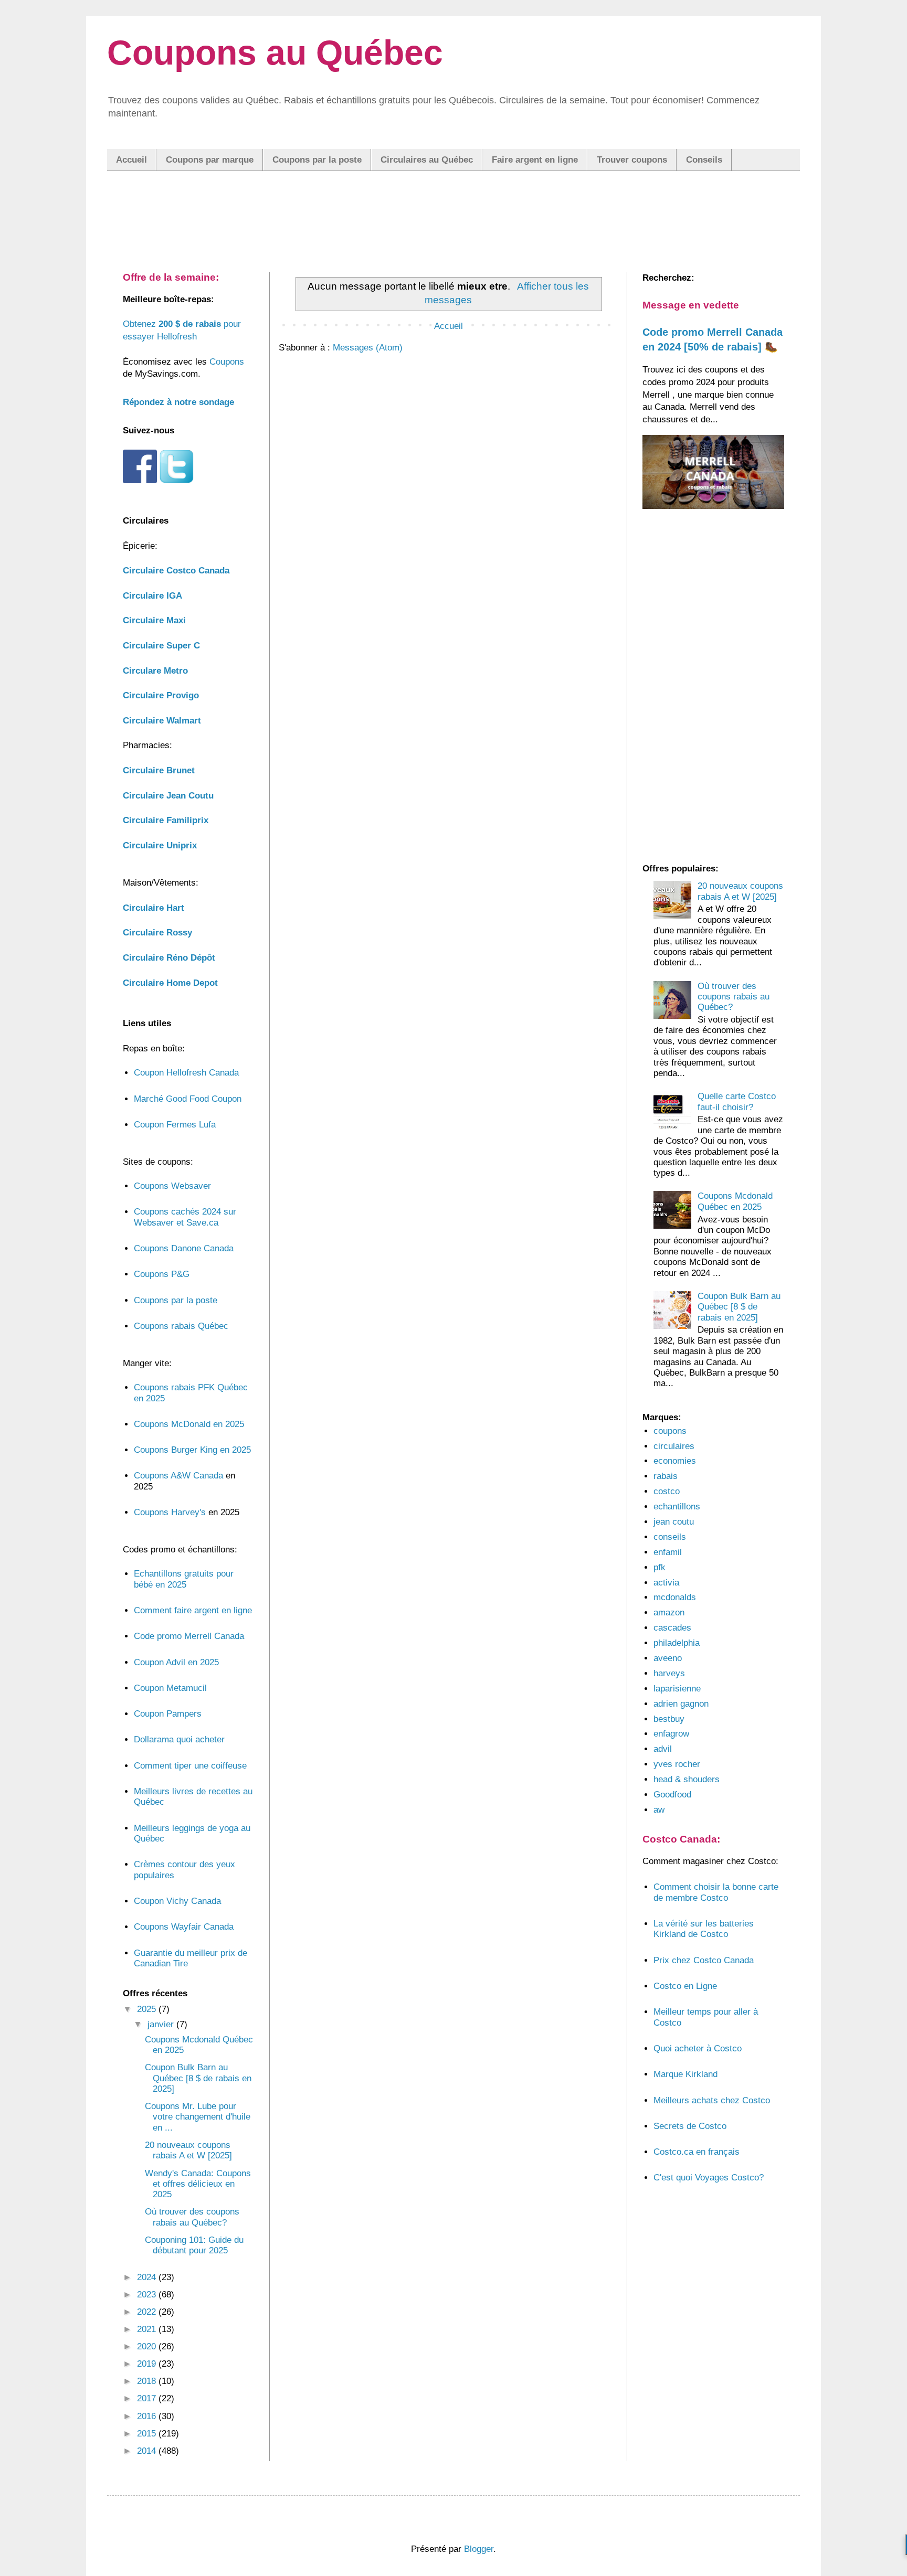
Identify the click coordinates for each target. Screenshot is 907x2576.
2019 (148, 2364)
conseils (670, 1537)
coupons (670, 1431)
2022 (148, 2312)
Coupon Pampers (168, 1714)
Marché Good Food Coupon (188, 1099)
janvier (162, 2024)
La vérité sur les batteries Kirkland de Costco (704, 1929)
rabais (666, 1476)
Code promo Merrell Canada (189, 1636)
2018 (148, 2381)
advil (663, 1749)
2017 (148, 2398)
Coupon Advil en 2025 (176, 1662)
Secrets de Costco (690, 2126)
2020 (148, 2346)
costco (667, 1491)
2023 (148, 2295)
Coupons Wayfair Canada (184, 1927)
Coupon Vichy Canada (177, 1901)
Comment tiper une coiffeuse (190, 1766)
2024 (148, 2277)
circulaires (674, 1446)
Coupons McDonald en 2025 (189, 1424)
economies (675, 1461)
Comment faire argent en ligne (193, 1610)
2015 (148, 2434)
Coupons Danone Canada (184, 1248)
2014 (148, 2451)
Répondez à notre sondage (178, 402)
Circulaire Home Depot (170, 983)
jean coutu (674, 1522)
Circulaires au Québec (427, 160)
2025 (148, 2009)
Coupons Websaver (172, 1186)
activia (666, 1583)
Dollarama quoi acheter (179, 1739)
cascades (672, 1628)
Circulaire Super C (161, 646)
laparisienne (677, 1689)
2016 (148, 2416)
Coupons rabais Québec (181, 1326)
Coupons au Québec (275, 52)
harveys (669, 1673)
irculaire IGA (152, 596)
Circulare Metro (155, 671)
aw (659, 1810)
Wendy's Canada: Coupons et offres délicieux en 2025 (198, 2184)
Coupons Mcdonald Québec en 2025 (735, 1201)
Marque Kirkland (685, 2074)
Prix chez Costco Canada (704, 1960)
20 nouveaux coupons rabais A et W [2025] (188, 2150)
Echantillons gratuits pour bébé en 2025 (184, 1579)
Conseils (704, 160)
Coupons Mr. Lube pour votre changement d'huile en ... (198, 2117)
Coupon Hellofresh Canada (186, 1073)
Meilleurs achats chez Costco (712, 2100)
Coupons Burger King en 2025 (192, 1450)
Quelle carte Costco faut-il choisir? (737, 1101)
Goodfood (672, 1795)
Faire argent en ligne (535, 160)
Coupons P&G (162, 1274)
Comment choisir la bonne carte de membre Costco (716, 1892)
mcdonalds (675, 1597)
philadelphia (677, 1643)
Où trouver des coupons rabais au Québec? (192, 2217)
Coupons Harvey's (170, 1512)
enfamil (668, 1552)
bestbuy (669, 1719)
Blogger (479, 2549)
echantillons (677, 1507)
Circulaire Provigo (161, 695)
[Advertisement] (454, 210)
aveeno (668, 1658)
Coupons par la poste (317, 160)
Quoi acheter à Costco (698, 2048)
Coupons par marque (210, 160)
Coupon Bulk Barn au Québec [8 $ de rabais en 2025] (198, 2078)
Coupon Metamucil (170, 1688)
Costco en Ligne (685, 1986)
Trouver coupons (632, 160)
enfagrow (671, 1734)
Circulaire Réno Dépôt (169, 958)
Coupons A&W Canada (178, 1476)
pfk (660, 1567)
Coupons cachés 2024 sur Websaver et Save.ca (185, 1217)
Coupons (227, 362)
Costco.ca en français (697, 2152)
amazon (669, 1612)
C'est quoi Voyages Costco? (709, 2178)
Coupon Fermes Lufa (175, 1125)
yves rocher (677, 1764)
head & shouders (687, 1779)
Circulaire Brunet (159, 770)
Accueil (131, 160)
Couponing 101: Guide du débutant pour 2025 (194, 2245)
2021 (148, 2329)
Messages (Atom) (368, 348)
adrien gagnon (681, 1704)
